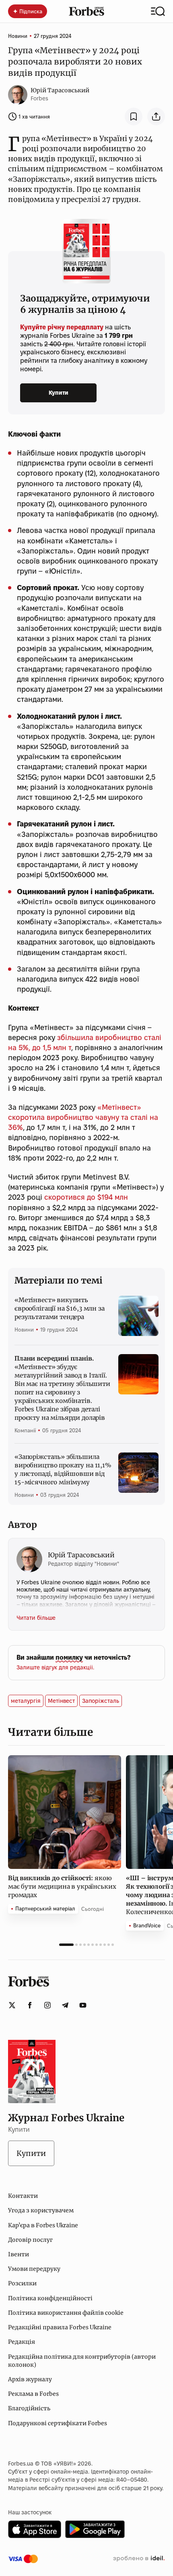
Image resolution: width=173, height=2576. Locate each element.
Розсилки (22, 2283)
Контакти (23, 2196)
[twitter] (12, 2005)
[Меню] (158, 11)
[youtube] (83, 2005)
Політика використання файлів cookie (66, 2313)
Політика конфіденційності (50, 2298)
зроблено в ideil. (139, 2559)
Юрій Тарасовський (60, 90)
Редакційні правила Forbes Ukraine (60, 2327)
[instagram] (47, 2005)
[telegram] (65, 2005)
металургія (26, 1701)
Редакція (22, 2342)
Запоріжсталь (101, 1701)
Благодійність (29, 2408)
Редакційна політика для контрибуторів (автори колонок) (82, 2361)
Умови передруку (34, 2269)
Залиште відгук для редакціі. (55, 1667)
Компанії (25, 1430)
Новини (18, 36)
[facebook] (30, 2005)
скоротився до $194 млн (86, 1197)
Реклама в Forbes (33, 2394)
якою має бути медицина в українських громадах (62, 1886)
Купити (59, 393)
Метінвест (61, 1701)
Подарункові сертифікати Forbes (58, 2423)
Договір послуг (30, 2240)
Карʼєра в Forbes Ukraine (43, 2225)
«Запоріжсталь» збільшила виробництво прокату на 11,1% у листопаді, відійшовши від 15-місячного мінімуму (63, 1469)
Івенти (19, 2254)
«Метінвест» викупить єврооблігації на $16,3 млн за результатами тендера (60, 1308)
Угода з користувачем (41, 2210)
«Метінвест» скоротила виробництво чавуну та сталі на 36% (83, 1117)
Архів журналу (30, 2379)
